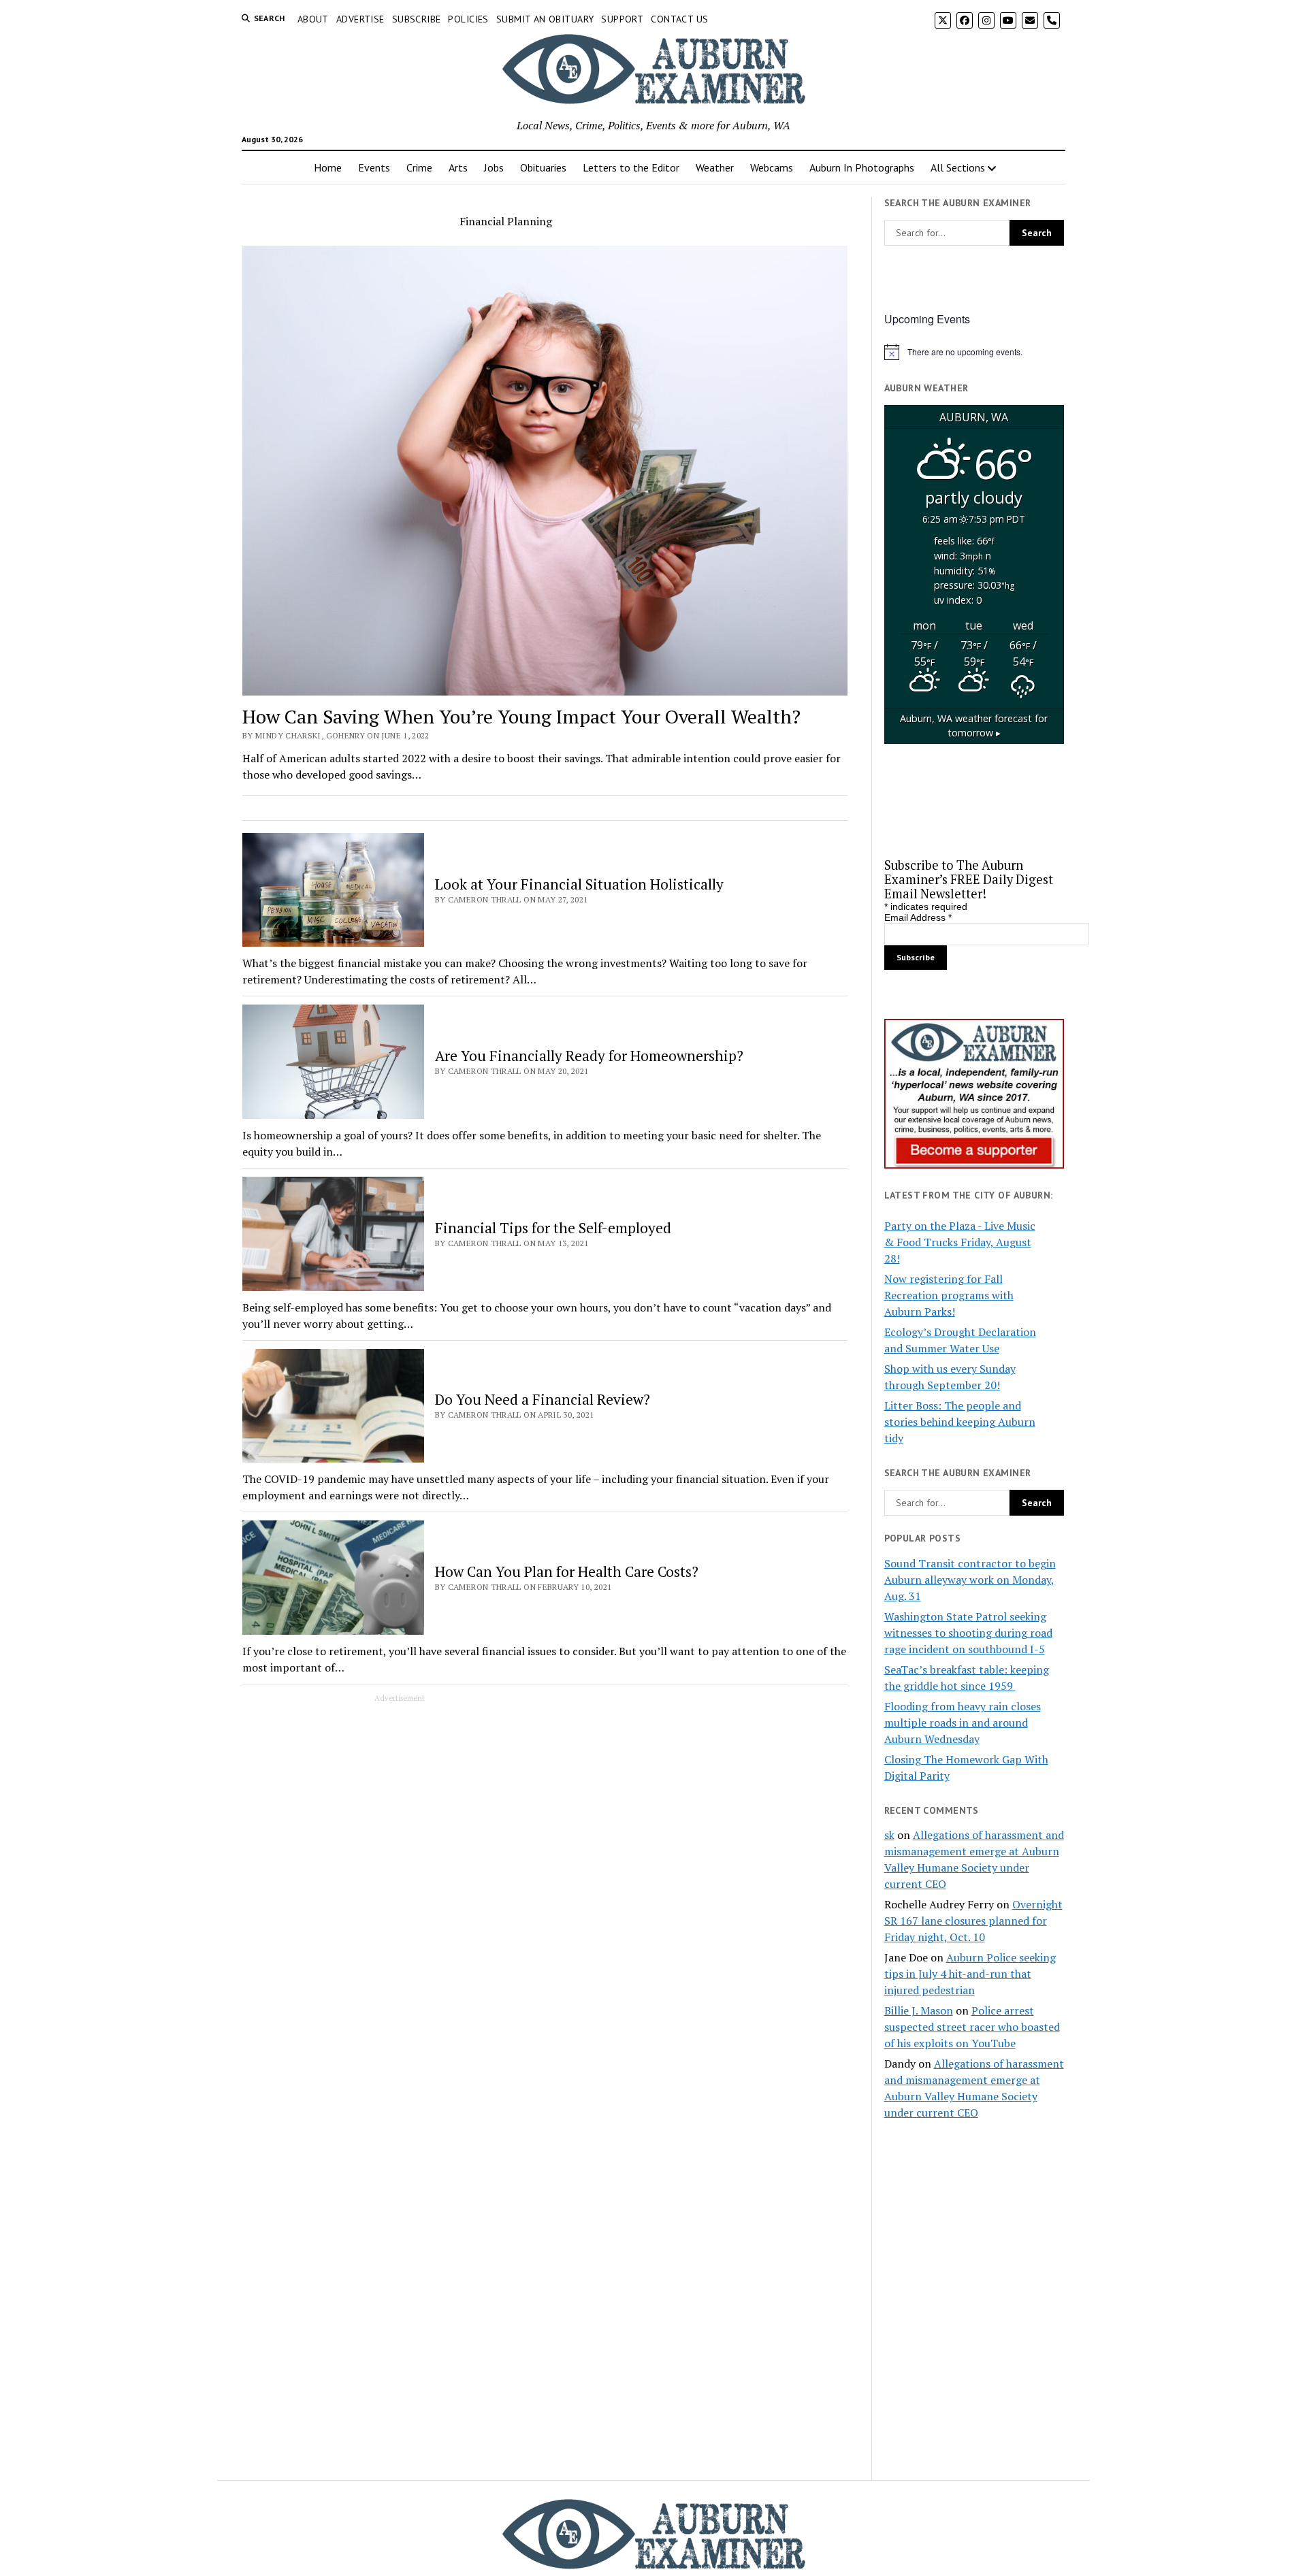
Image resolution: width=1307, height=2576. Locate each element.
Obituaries (543, 167)
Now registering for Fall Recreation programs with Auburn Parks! (949, 1295)
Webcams (772, 167)
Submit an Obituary (545, 19)
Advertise (360, 19)
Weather (715, 167)
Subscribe (417, 19)
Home (328, 167)
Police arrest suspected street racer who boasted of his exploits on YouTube (972, 2027)
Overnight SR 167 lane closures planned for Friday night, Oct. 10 (973, 1921)
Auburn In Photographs (862, 167)
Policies (468, 19)
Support (622, 19)
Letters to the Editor (631, 167)
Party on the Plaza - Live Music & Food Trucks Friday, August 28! (960, 1242)
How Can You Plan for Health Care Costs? (567, 1571)
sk (889, 1835)
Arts (458, 167)
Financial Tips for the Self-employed (553, 1228)
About (313, 19)
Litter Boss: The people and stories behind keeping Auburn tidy (960, 1422)
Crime (419, 167)
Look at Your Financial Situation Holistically (579, 884)
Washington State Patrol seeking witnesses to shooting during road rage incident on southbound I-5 (968, 1633)
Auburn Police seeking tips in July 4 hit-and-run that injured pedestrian (970, 1974)
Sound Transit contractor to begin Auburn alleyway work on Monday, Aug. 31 (970, 1580)
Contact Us (679, 19)
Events (374, 167)
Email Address (918, 917)
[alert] (974, 352)
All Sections (958, 167)
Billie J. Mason (919, 2010)
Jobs (494, 167)
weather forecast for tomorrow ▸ (974, 726)
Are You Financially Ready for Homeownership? (589, 1056)
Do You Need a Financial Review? (543, 1399)
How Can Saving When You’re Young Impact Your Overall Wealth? (521, 716)
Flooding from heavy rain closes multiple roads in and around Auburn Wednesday (963, 1723)
